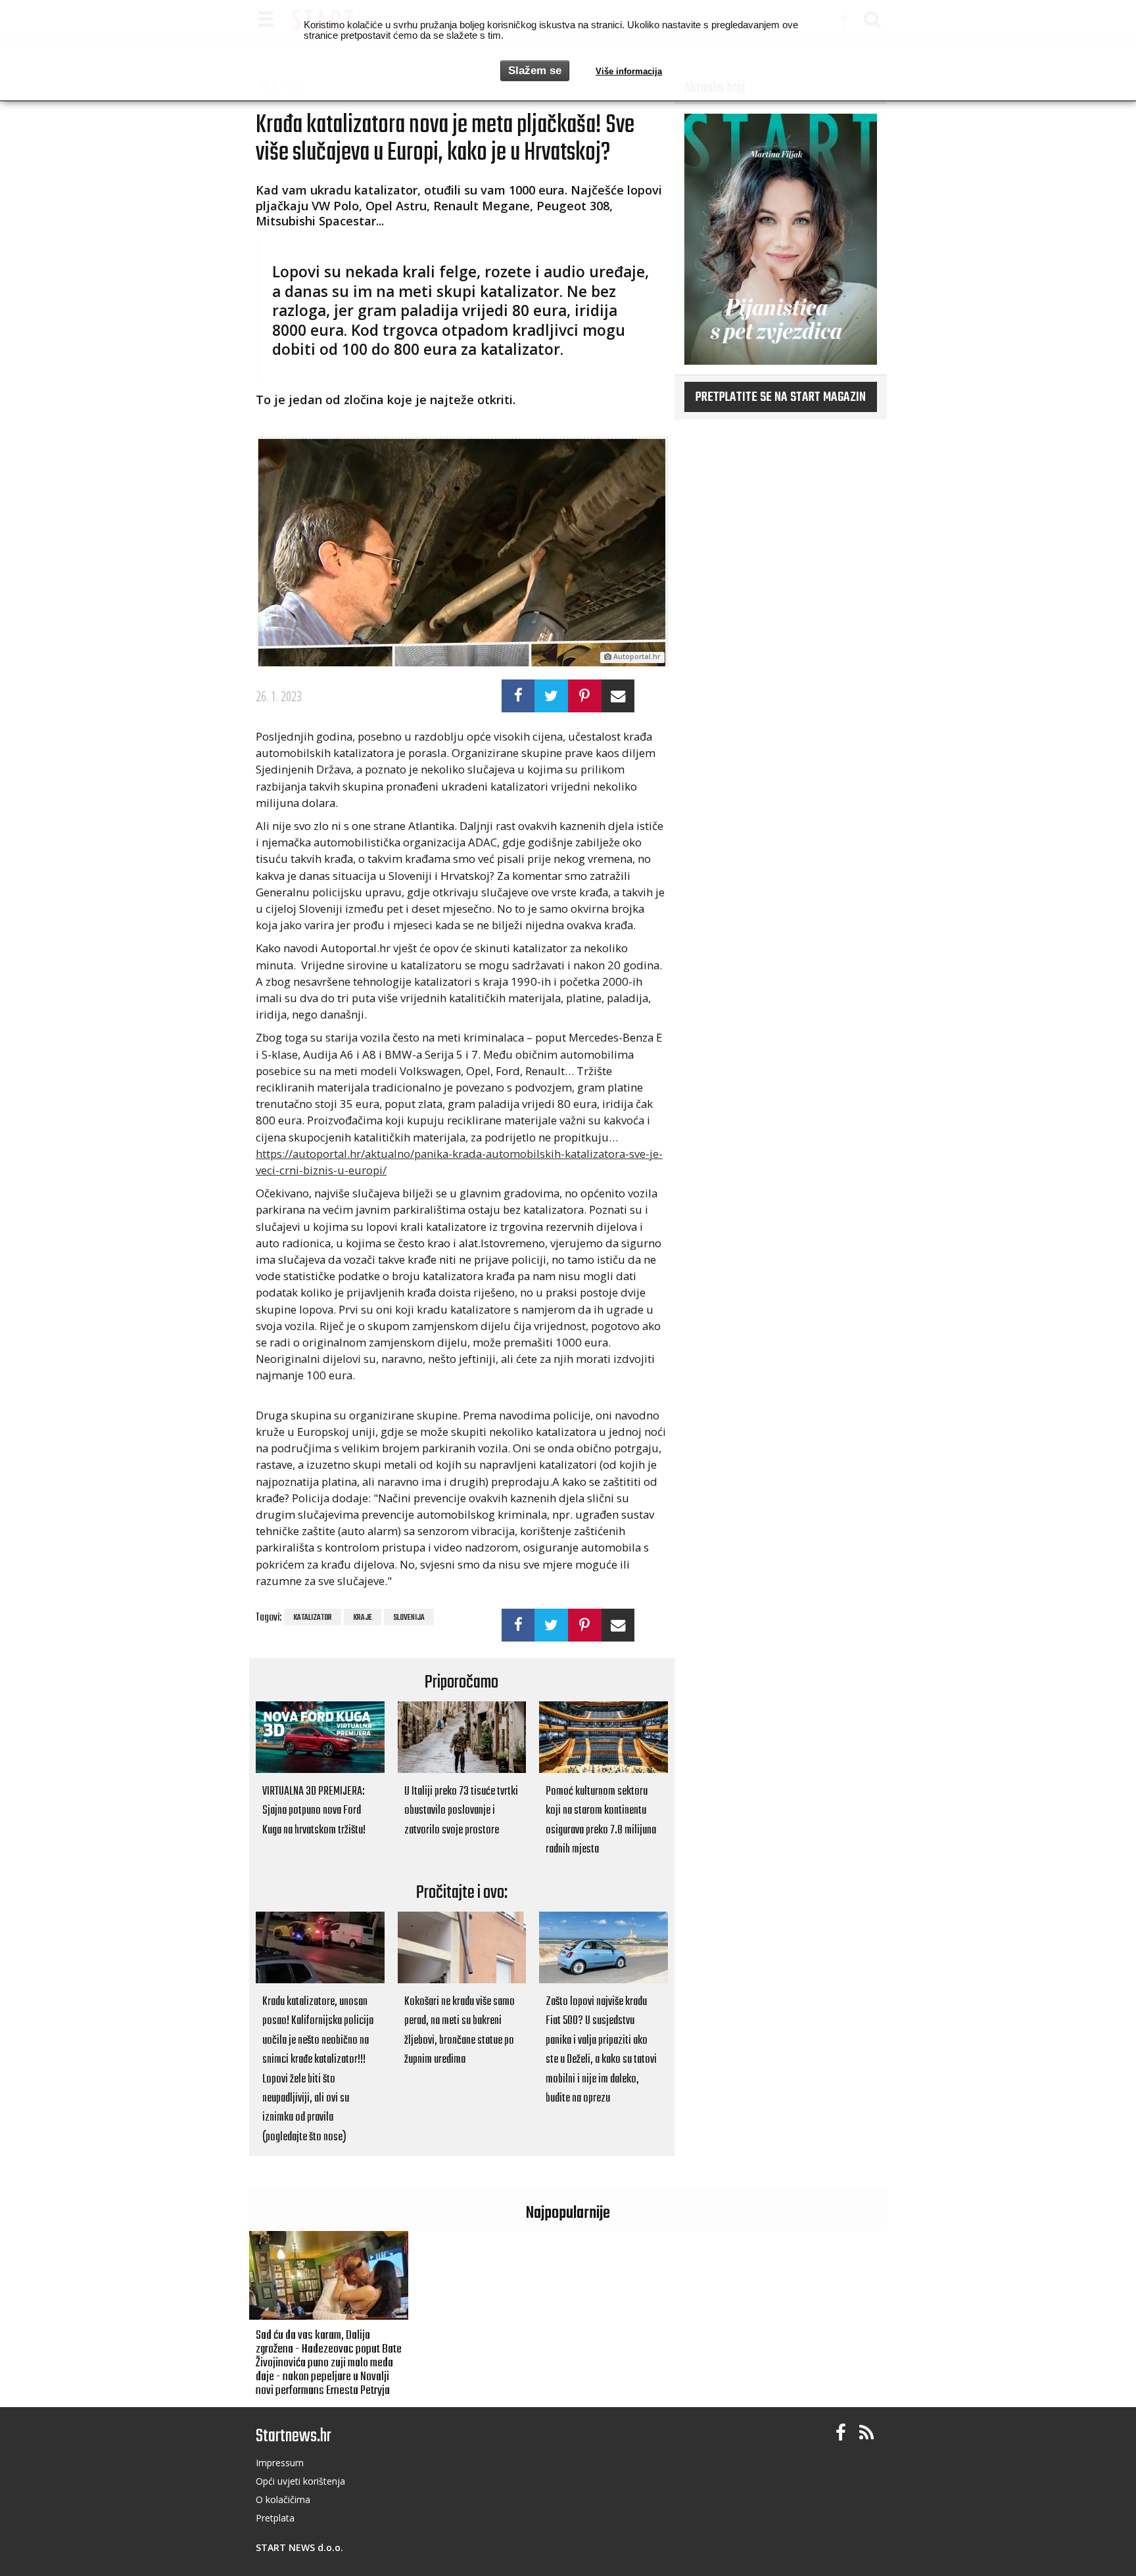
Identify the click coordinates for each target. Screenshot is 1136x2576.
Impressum (280, 2463)
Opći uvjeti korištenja (300, 2481)
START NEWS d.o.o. (299, 2547)
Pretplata (275, 2518)
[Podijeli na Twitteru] (551, 696)
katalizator (313, 1618)
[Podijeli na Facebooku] (518, 696)
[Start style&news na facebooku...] (841, 2433)
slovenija (409, 1618)
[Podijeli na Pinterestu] (585, 696)
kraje (363, 1618)
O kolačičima (283, 2499)
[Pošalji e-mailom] (618, 696)
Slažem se (535, 71)
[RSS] (866, 2433)
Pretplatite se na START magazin (781, 398)
